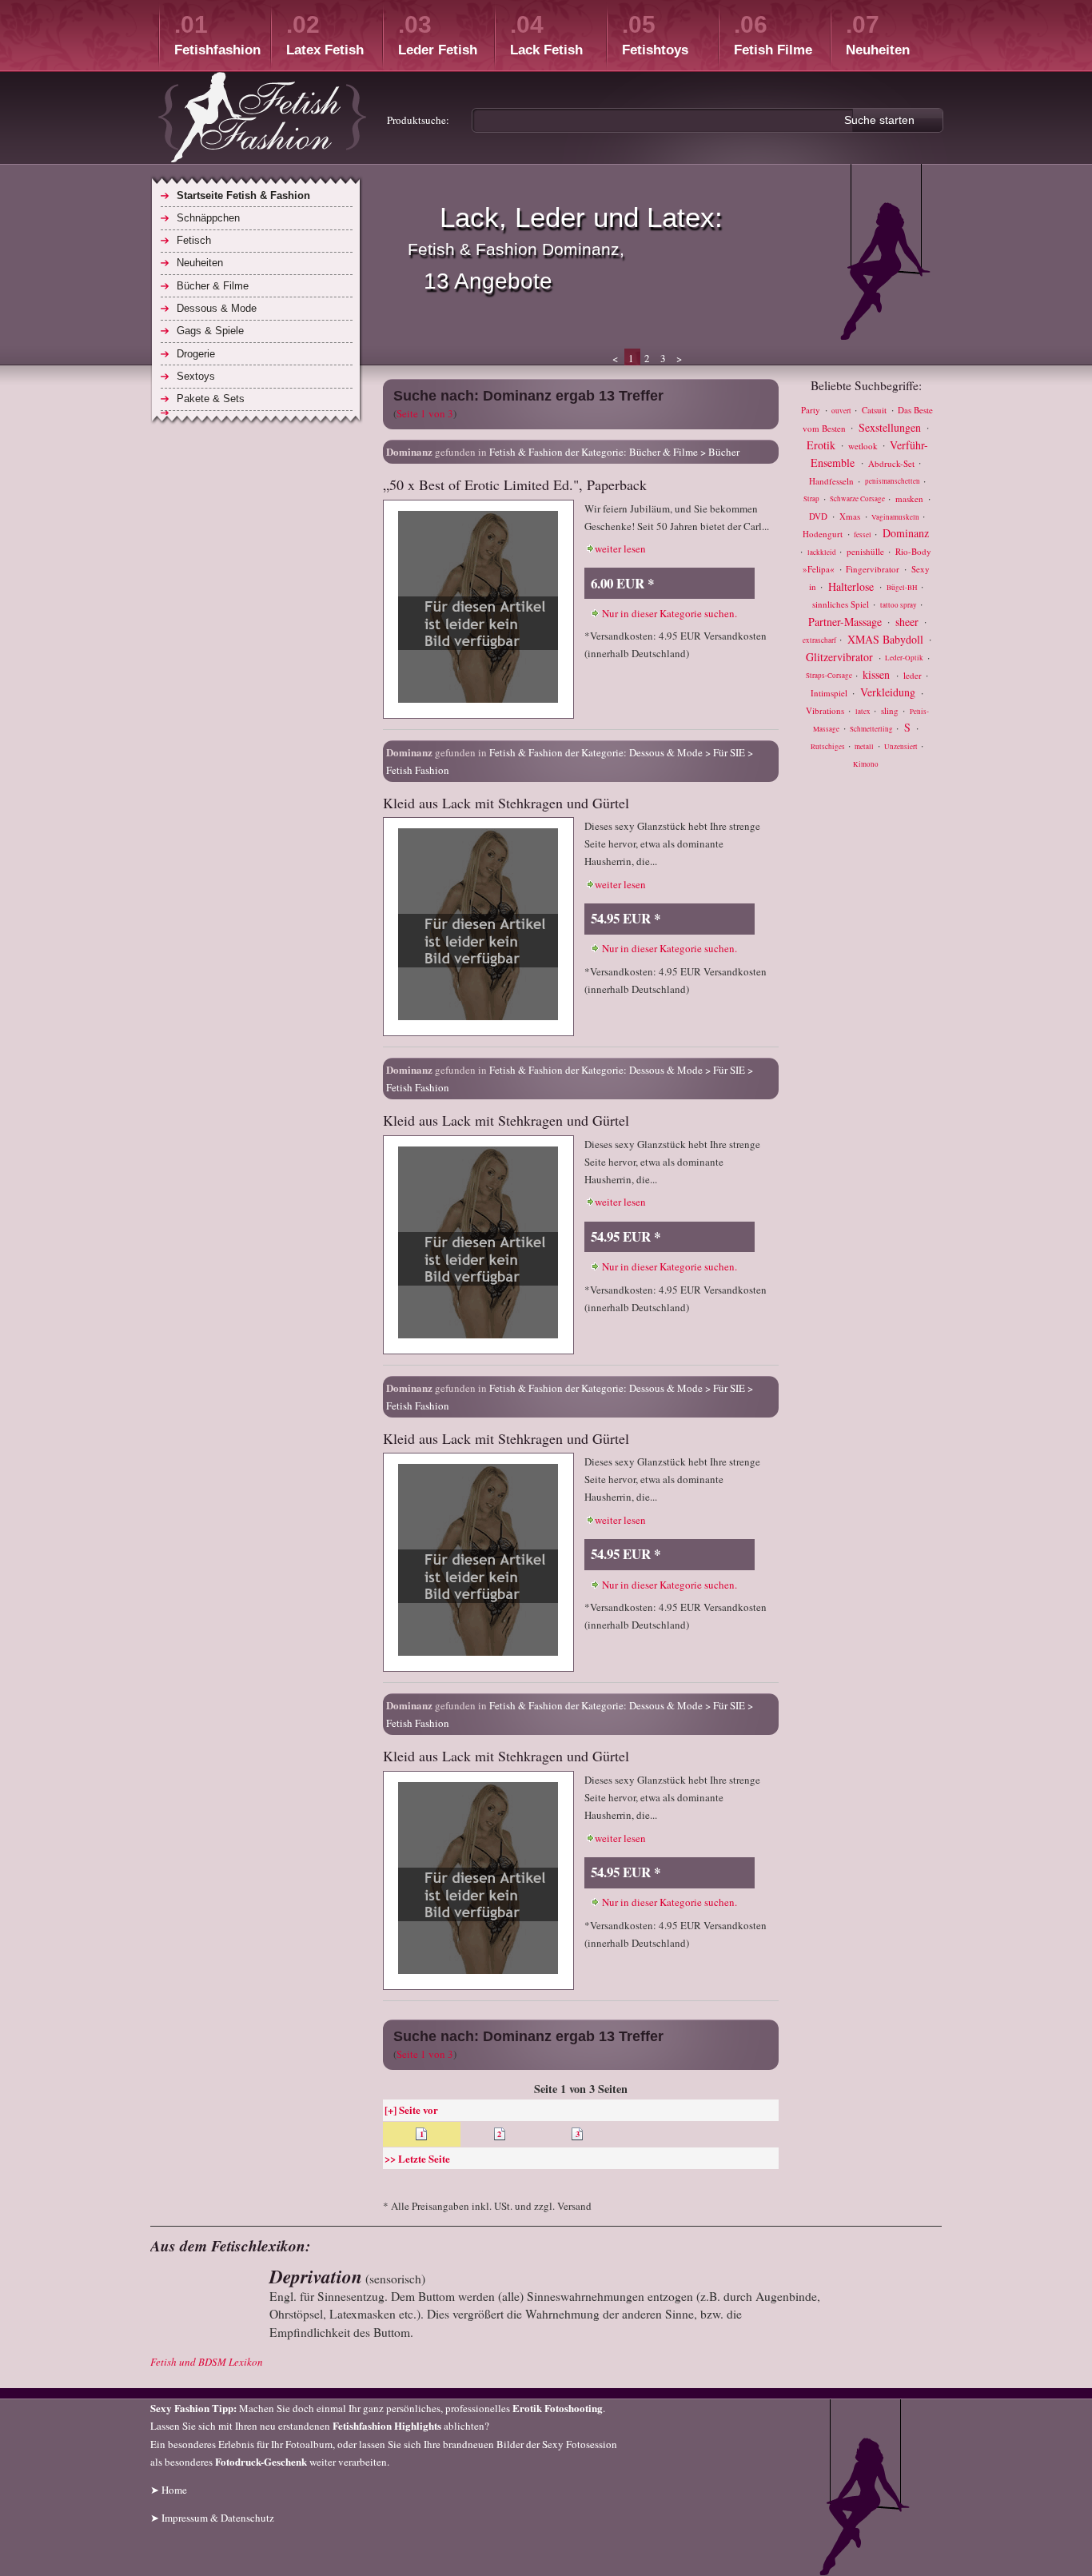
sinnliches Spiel (842, 604)
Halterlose (853, 586)
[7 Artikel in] (257, 413)
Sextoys (196, 376)
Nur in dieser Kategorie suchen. (670, 613)
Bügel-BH (903, 588)
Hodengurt (824, 534)
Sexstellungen (891, 427)
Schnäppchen (208, 218)
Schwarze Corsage (858, 500)
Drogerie (196, 354)
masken (911, 498)
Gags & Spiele (210, 331)
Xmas (851, 516)
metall (865, 747)
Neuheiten (878, 34)
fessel (863, 535)
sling (891, 710)
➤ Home (169, 2490)
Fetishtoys (655, 34)
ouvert (842, 411)
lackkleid (823, 552)
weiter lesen (620, 548)
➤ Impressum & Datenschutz (212, 2518)
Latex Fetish (325, 34)
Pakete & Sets (211, 399)
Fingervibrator (874, 569)
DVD (819, 516)
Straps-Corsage (830, 676)
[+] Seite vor (411, 2109)
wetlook (864, 445)
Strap (812, 500)
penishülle (867, 551)
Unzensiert (902, 747)
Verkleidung (889, 692)
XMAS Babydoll (887, 638)
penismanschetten (893, 482)
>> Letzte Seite (417, 2158)
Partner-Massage (847, 621)
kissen (878, 674)
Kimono (866, 764)
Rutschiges (829, 747)
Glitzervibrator (841, 657)
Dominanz (906, 533)
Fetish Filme (773, 34)
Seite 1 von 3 (425, 413)
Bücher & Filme (213, 286)
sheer (909, 621)
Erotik (823, 444)
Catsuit (875, 410)
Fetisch (194, 240)
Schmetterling (872, 729)
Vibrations (826, 710)
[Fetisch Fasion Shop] (262, 120)
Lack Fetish (546, 34)
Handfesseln (833, 481)
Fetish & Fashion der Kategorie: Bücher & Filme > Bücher (614, 452)
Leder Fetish (438, 34)
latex (864, 712)
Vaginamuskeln (896, 517)
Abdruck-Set (893, 463)
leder (914, 675)
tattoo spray (899, 605)
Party (812, 410)
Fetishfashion (217, 34)
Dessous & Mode (217, 308)
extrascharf (820, 640)
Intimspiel (830, 693)
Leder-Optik (905, 659)
